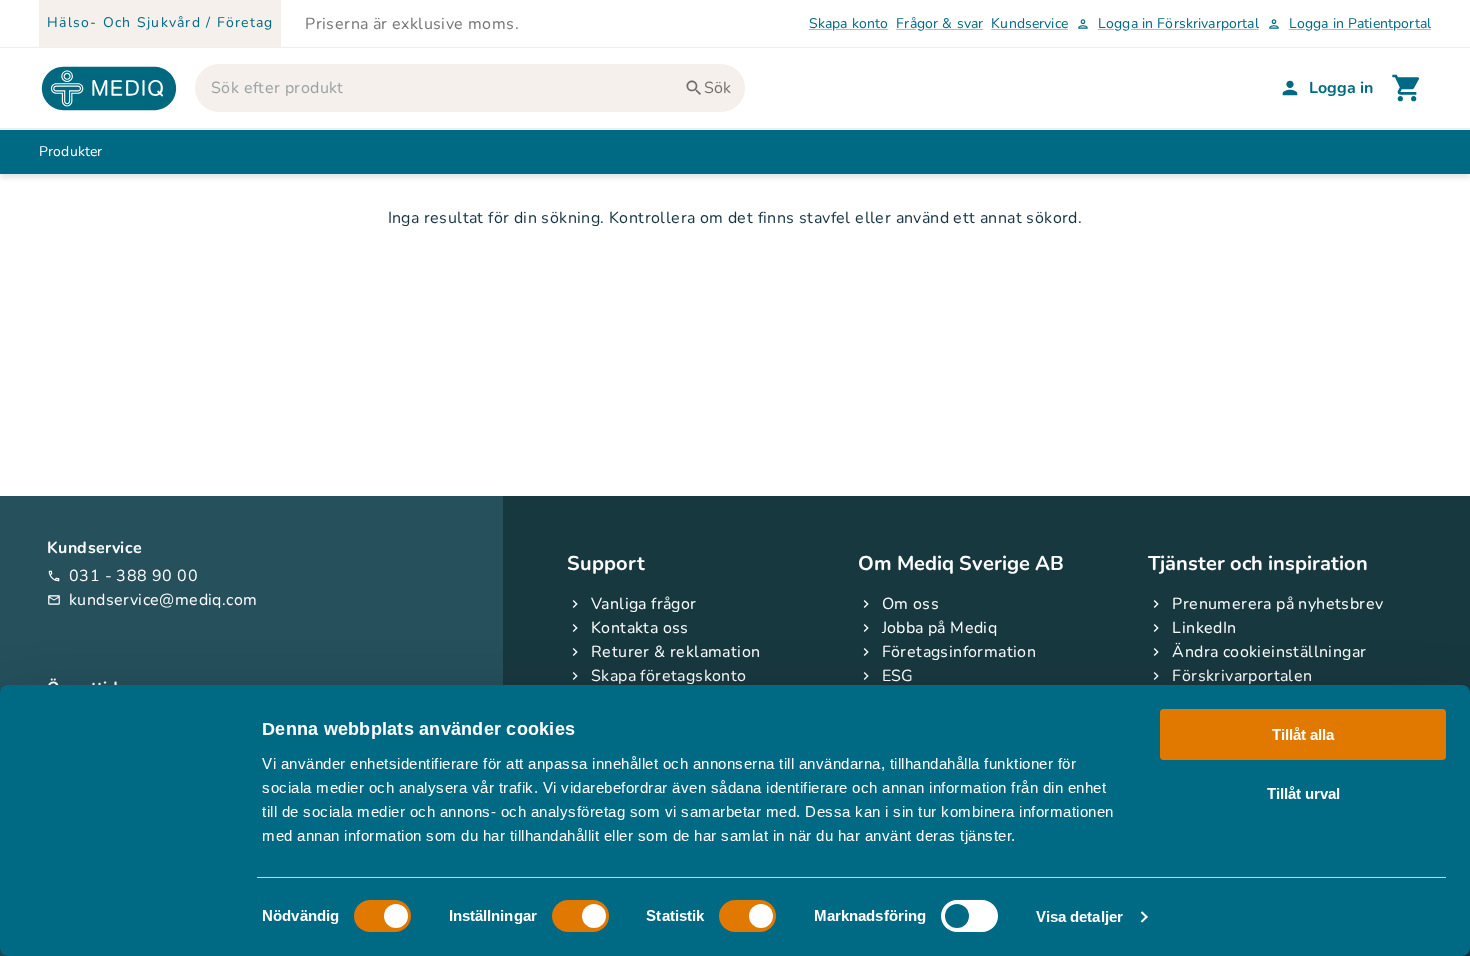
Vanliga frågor (644, 604)
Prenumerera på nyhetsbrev (1277, 604)
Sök (717, 88)
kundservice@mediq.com (152, 600)
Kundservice (1029, 23)
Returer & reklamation (675, 652)
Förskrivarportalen (1242, 676)
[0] (1407, 88)
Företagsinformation (959, 652)
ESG (898, 676)
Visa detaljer (1079, 916)
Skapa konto (849, 23)
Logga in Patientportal (1349, 23)
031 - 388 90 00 (122, 576)
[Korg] (1407, 88)
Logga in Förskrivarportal (1167, 23)
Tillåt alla (1303, 734)
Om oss (910, 604)
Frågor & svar (939, 23)
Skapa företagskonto (669, 676)
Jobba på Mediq (940, 628)
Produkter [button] (70, 151)
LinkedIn (1204, 628)
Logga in (1341, 88)
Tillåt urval (1303, 792)
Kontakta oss (640, 628)
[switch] (580, 916)
